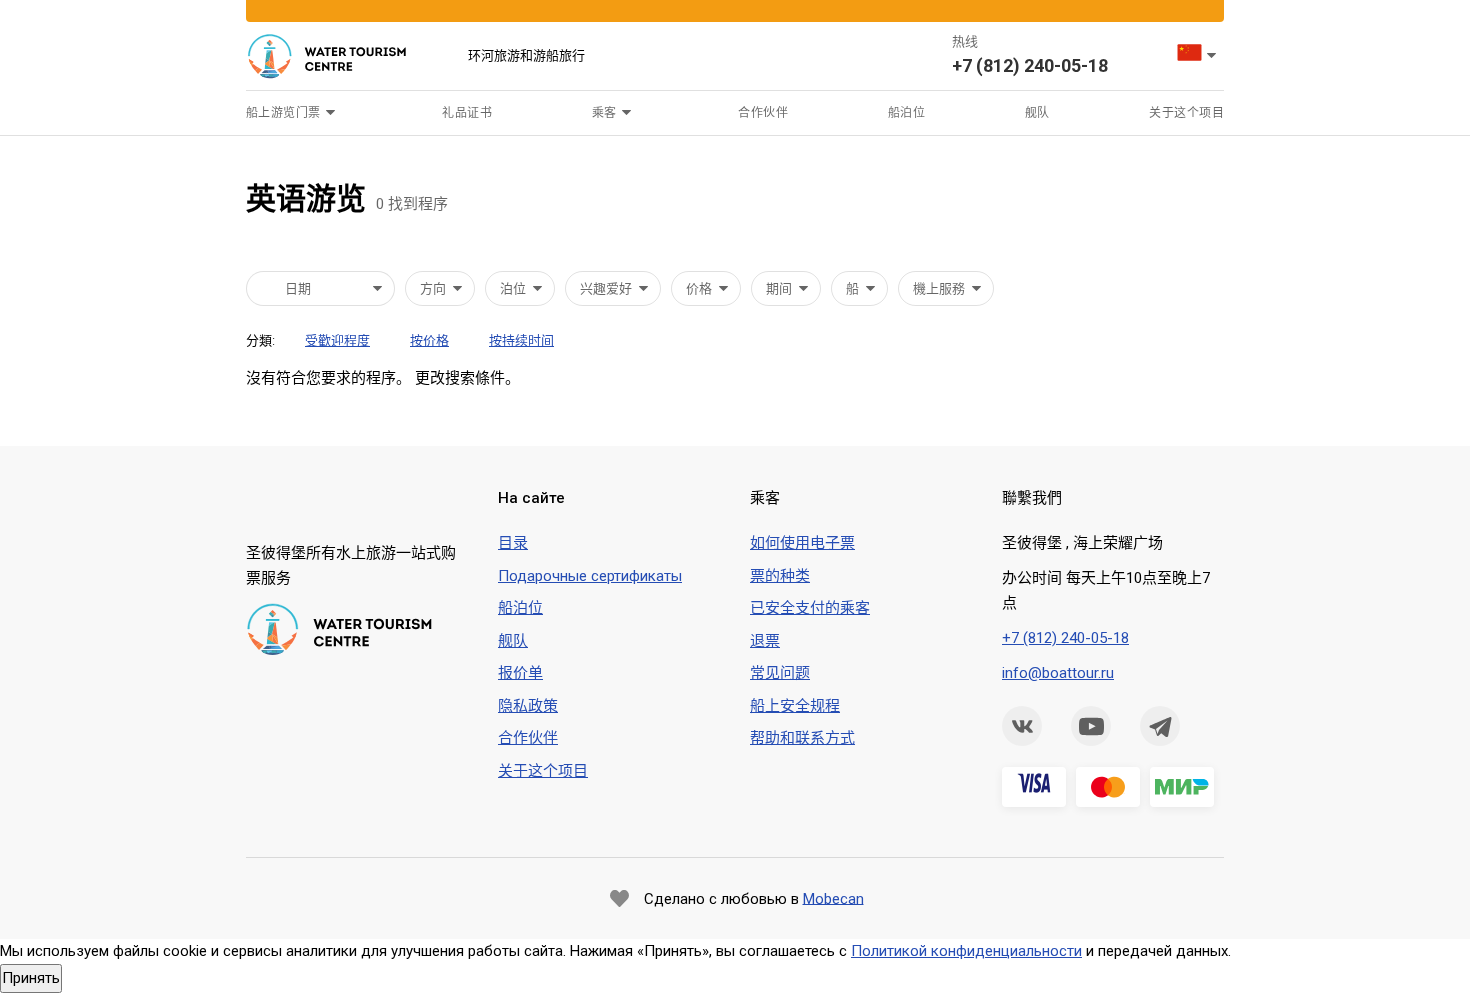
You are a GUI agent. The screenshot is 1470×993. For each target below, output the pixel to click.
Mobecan (833, 898)
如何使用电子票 (802, 543)
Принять (31, 978)
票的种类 (780, 576)
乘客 (604, 113)
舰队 (1037, 113)
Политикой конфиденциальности (966, 951)
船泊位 (906, 113)
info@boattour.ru (1058, 673)
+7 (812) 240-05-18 (1030, 65)
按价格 (429, 340)
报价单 (520, 673)
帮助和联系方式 (802, 738)
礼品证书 (467, 113)
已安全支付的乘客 (810, 608)
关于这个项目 (1186, 113)
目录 (513, 543)
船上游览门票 (283, 113)
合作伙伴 (763, 113)
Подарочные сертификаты (590, 576)
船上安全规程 (795, 706)
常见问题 (780, 673)
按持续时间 (521, 340)
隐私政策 (528, 706)
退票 (765, 641)
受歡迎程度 (337, 340)
